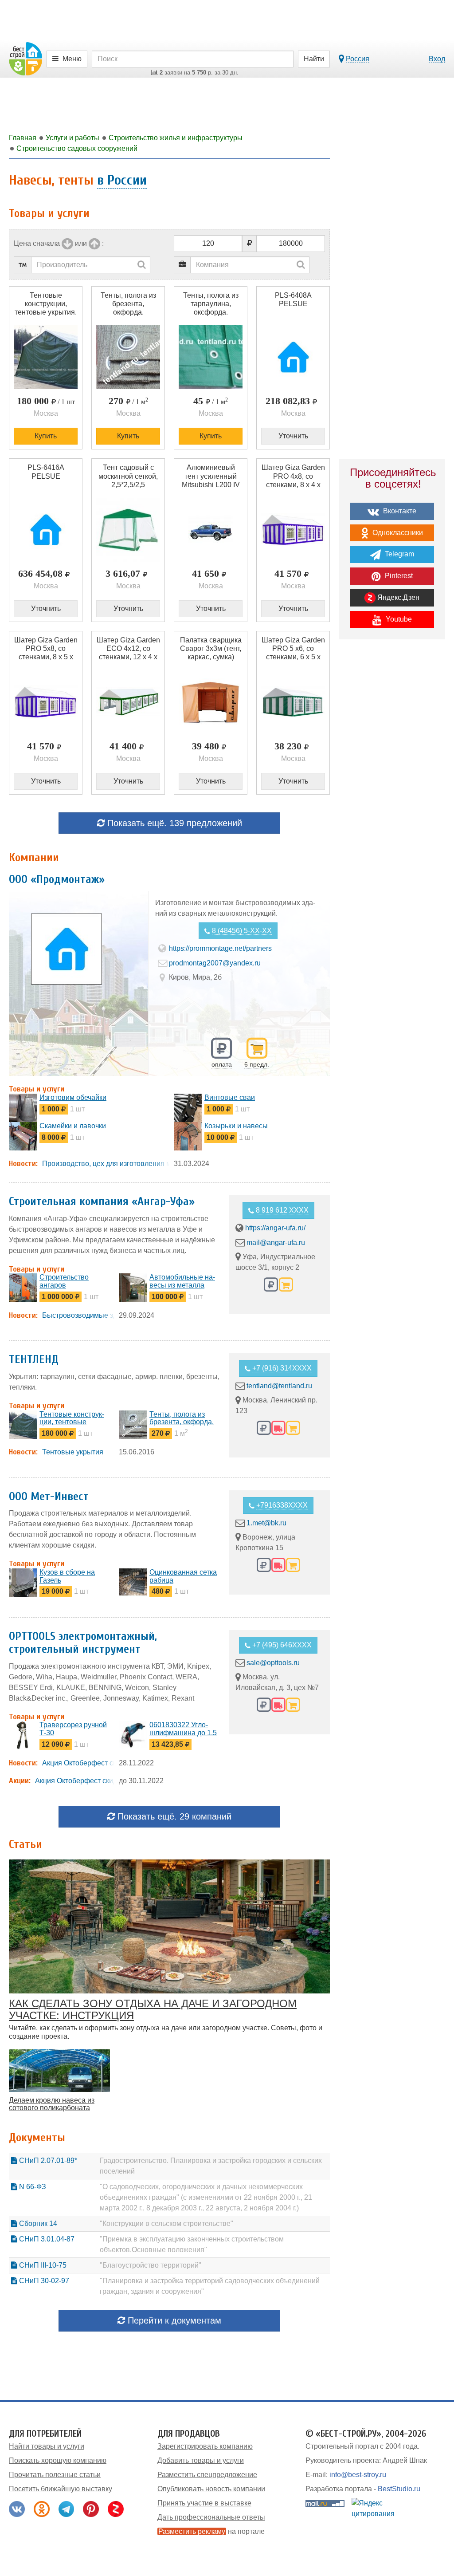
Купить (46, 436)
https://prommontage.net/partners (220, 948)
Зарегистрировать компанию (205, 2446)
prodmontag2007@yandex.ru (215, 963)
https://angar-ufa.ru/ (275, 1228)
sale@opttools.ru (273, 1663)
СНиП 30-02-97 (43, 2281)
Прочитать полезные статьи (55, 2475)
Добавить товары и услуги (201, 2460)
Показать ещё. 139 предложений (173, 823)
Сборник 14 (37, 2223)
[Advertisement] (392, 801)
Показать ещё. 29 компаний (173, 1816)
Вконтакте (399, 511)
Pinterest (398, 576)
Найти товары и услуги (47, 2446)
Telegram (399, 554)
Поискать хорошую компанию (58, 2460)
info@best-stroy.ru (358, 2475)
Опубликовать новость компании (211, 2489)
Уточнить (293, 436)
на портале (211, 2531)
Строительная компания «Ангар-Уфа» (102, 1201)
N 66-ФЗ (32, 2187)
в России (122, 180)
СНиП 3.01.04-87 (46, 2239)
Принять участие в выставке (204, 2503)
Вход (437, 59)
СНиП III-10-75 (42, 2265)
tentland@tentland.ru (279, 1386)
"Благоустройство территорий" (151, 2265)
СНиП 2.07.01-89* (47, 2160)
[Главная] (25, 58)
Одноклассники (397, 533)
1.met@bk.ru (266, 1523)
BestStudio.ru (399, 2489)
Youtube (398, 619)
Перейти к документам (173, 2320)
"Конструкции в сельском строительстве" (166, 2223)
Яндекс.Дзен (397, 597)
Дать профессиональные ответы (211, 2517)
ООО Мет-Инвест (49, 1497)
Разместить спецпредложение (207, 2475)
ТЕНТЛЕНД (34, 1359)
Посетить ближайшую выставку (61, 2489)
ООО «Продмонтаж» (57, 879)
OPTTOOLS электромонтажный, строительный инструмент (83, 1643)
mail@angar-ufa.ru (276, 1243)
